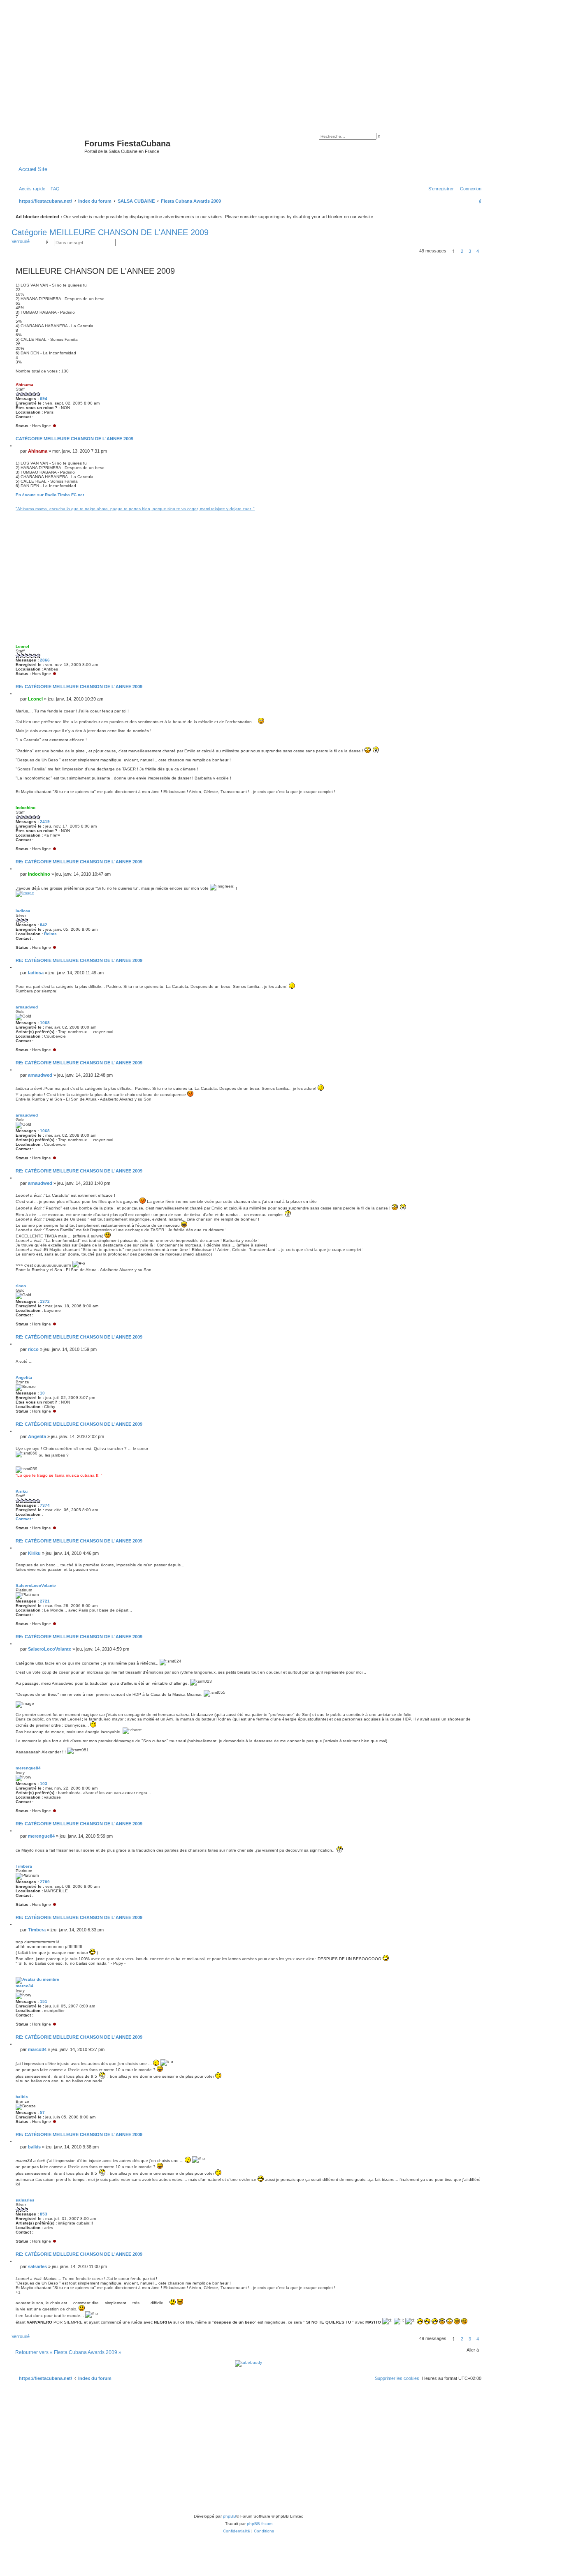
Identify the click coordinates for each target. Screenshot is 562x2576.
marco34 (24, 1986)
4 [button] (478, 251)
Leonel (22, 646)
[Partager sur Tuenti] (397, 506)
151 (44, 2001)
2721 (45, 1601)
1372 (45, 1301)
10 (42, 1393)
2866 (45, 660)
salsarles (25, 2200)
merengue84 (28, 1768)
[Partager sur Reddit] (418, 506)
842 (44, 925)
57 (42, 2112)
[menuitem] (53, 189)
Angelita (24, 1377)
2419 (45, 822)
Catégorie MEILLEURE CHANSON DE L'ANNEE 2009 (110, 232)
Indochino (26, 808)
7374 (45, 1505)
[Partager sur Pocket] (480, 506)
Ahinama (24, 385)
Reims (50, 934)
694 (44, 399)
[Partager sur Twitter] (387, 506)
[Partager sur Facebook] (377, 506)
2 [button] (462, 251)
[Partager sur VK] (439, 506)
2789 (45, 1882)
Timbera (24, 1866)
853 (44, 2214)
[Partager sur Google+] (459, 506)
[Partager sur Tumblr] (449, 506)
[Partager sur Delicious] (428, 506)
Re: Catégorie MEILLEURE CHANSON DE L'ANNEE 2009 (79, 687)
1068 (45, 1023)
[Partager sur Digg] (408, 506)
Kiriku (22, 1491)
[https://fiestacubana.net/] (49, 146)
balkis (22, 2097)
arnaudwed (27, 1007)
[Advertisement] (281, 62)
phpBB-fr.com (260, 2524)
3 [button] (470, 251)
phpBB (230, 2516)
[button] (484, 251)
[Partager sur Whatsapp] (469, 506)
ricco (21, 1286)
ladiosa (23, 911)
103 (44, 1784)
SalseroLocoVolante (36, 1585)
